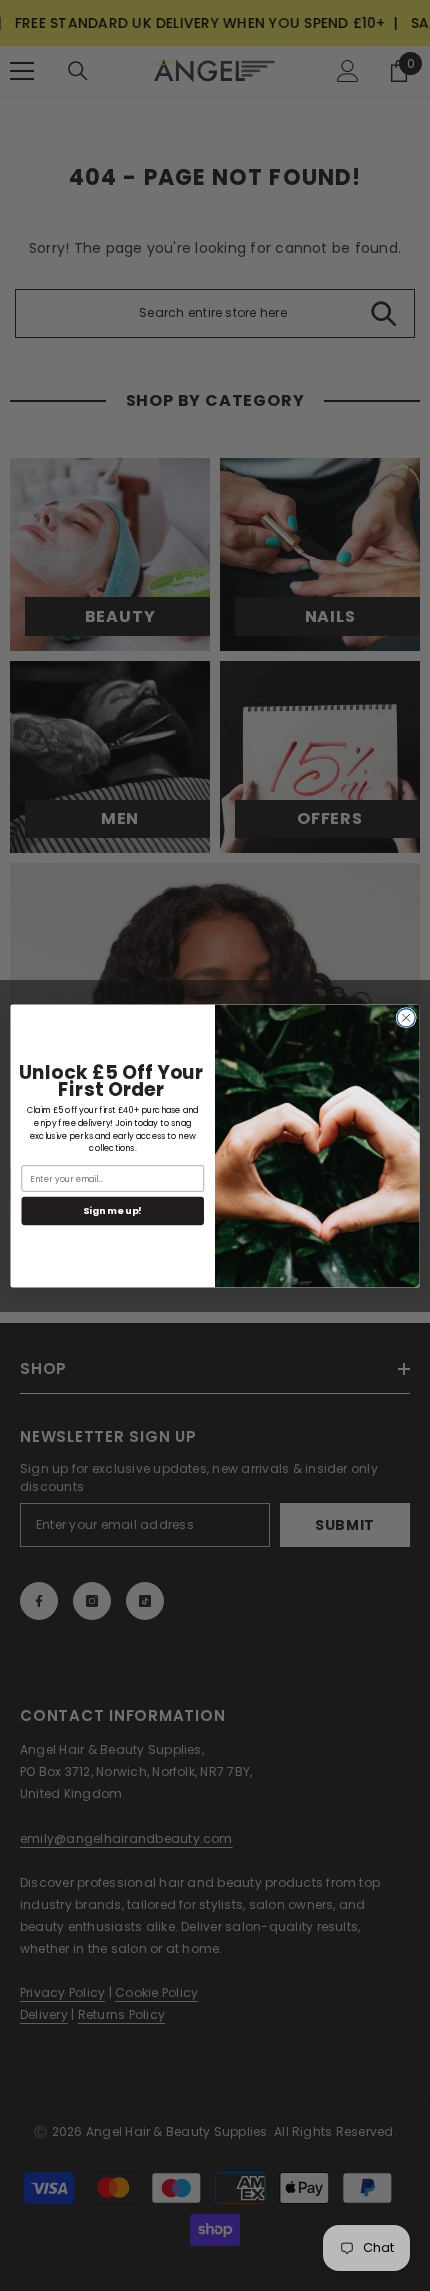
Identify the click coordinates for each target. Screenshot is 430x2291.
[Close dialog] (406, 1017)
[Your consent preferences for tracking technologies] (413, 1718)
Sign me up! (112, 1210)
